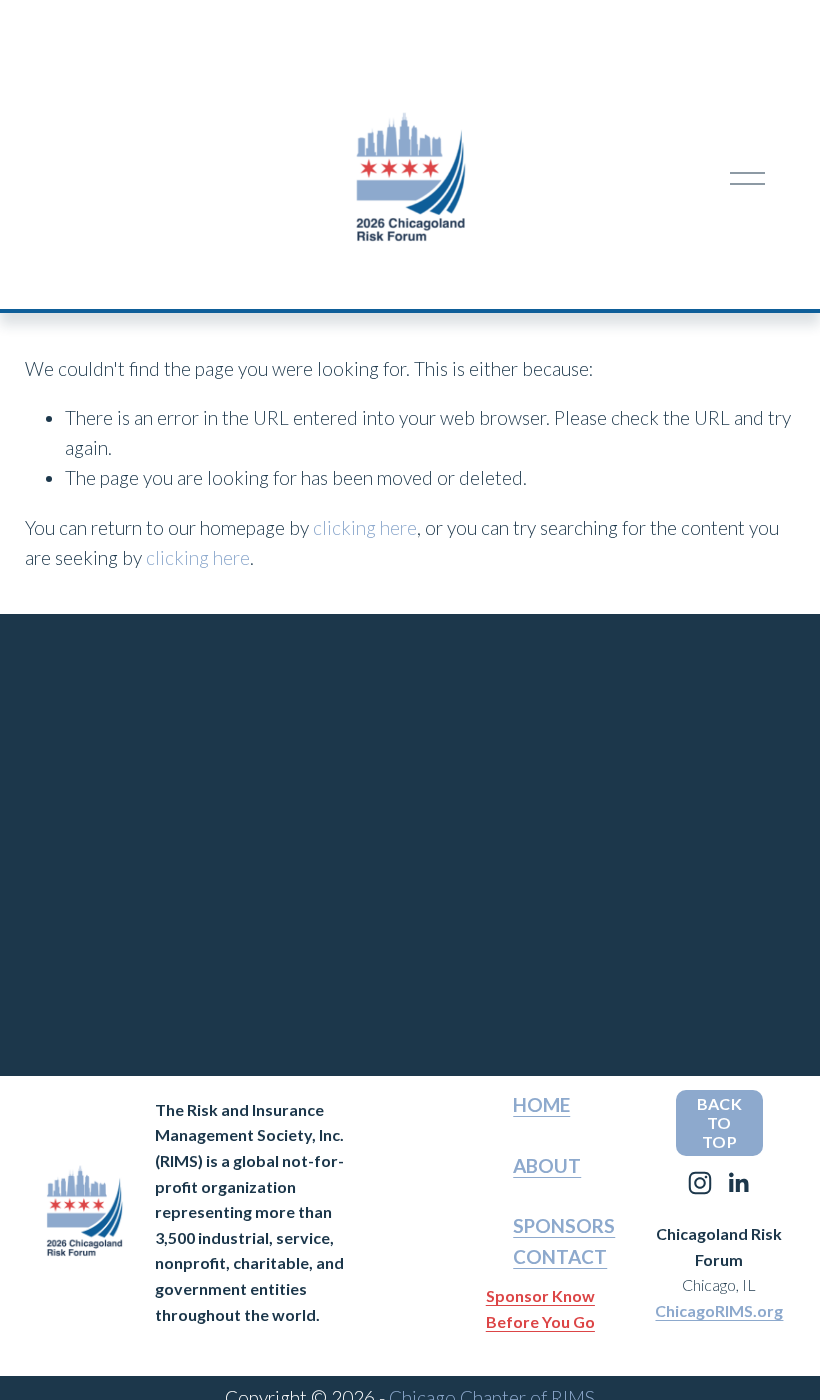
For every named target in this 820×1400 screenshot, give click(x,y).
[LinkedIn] (738, 1183)
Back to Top (719, 1122)
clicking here (365, 527)
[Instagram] (700, 1183)
